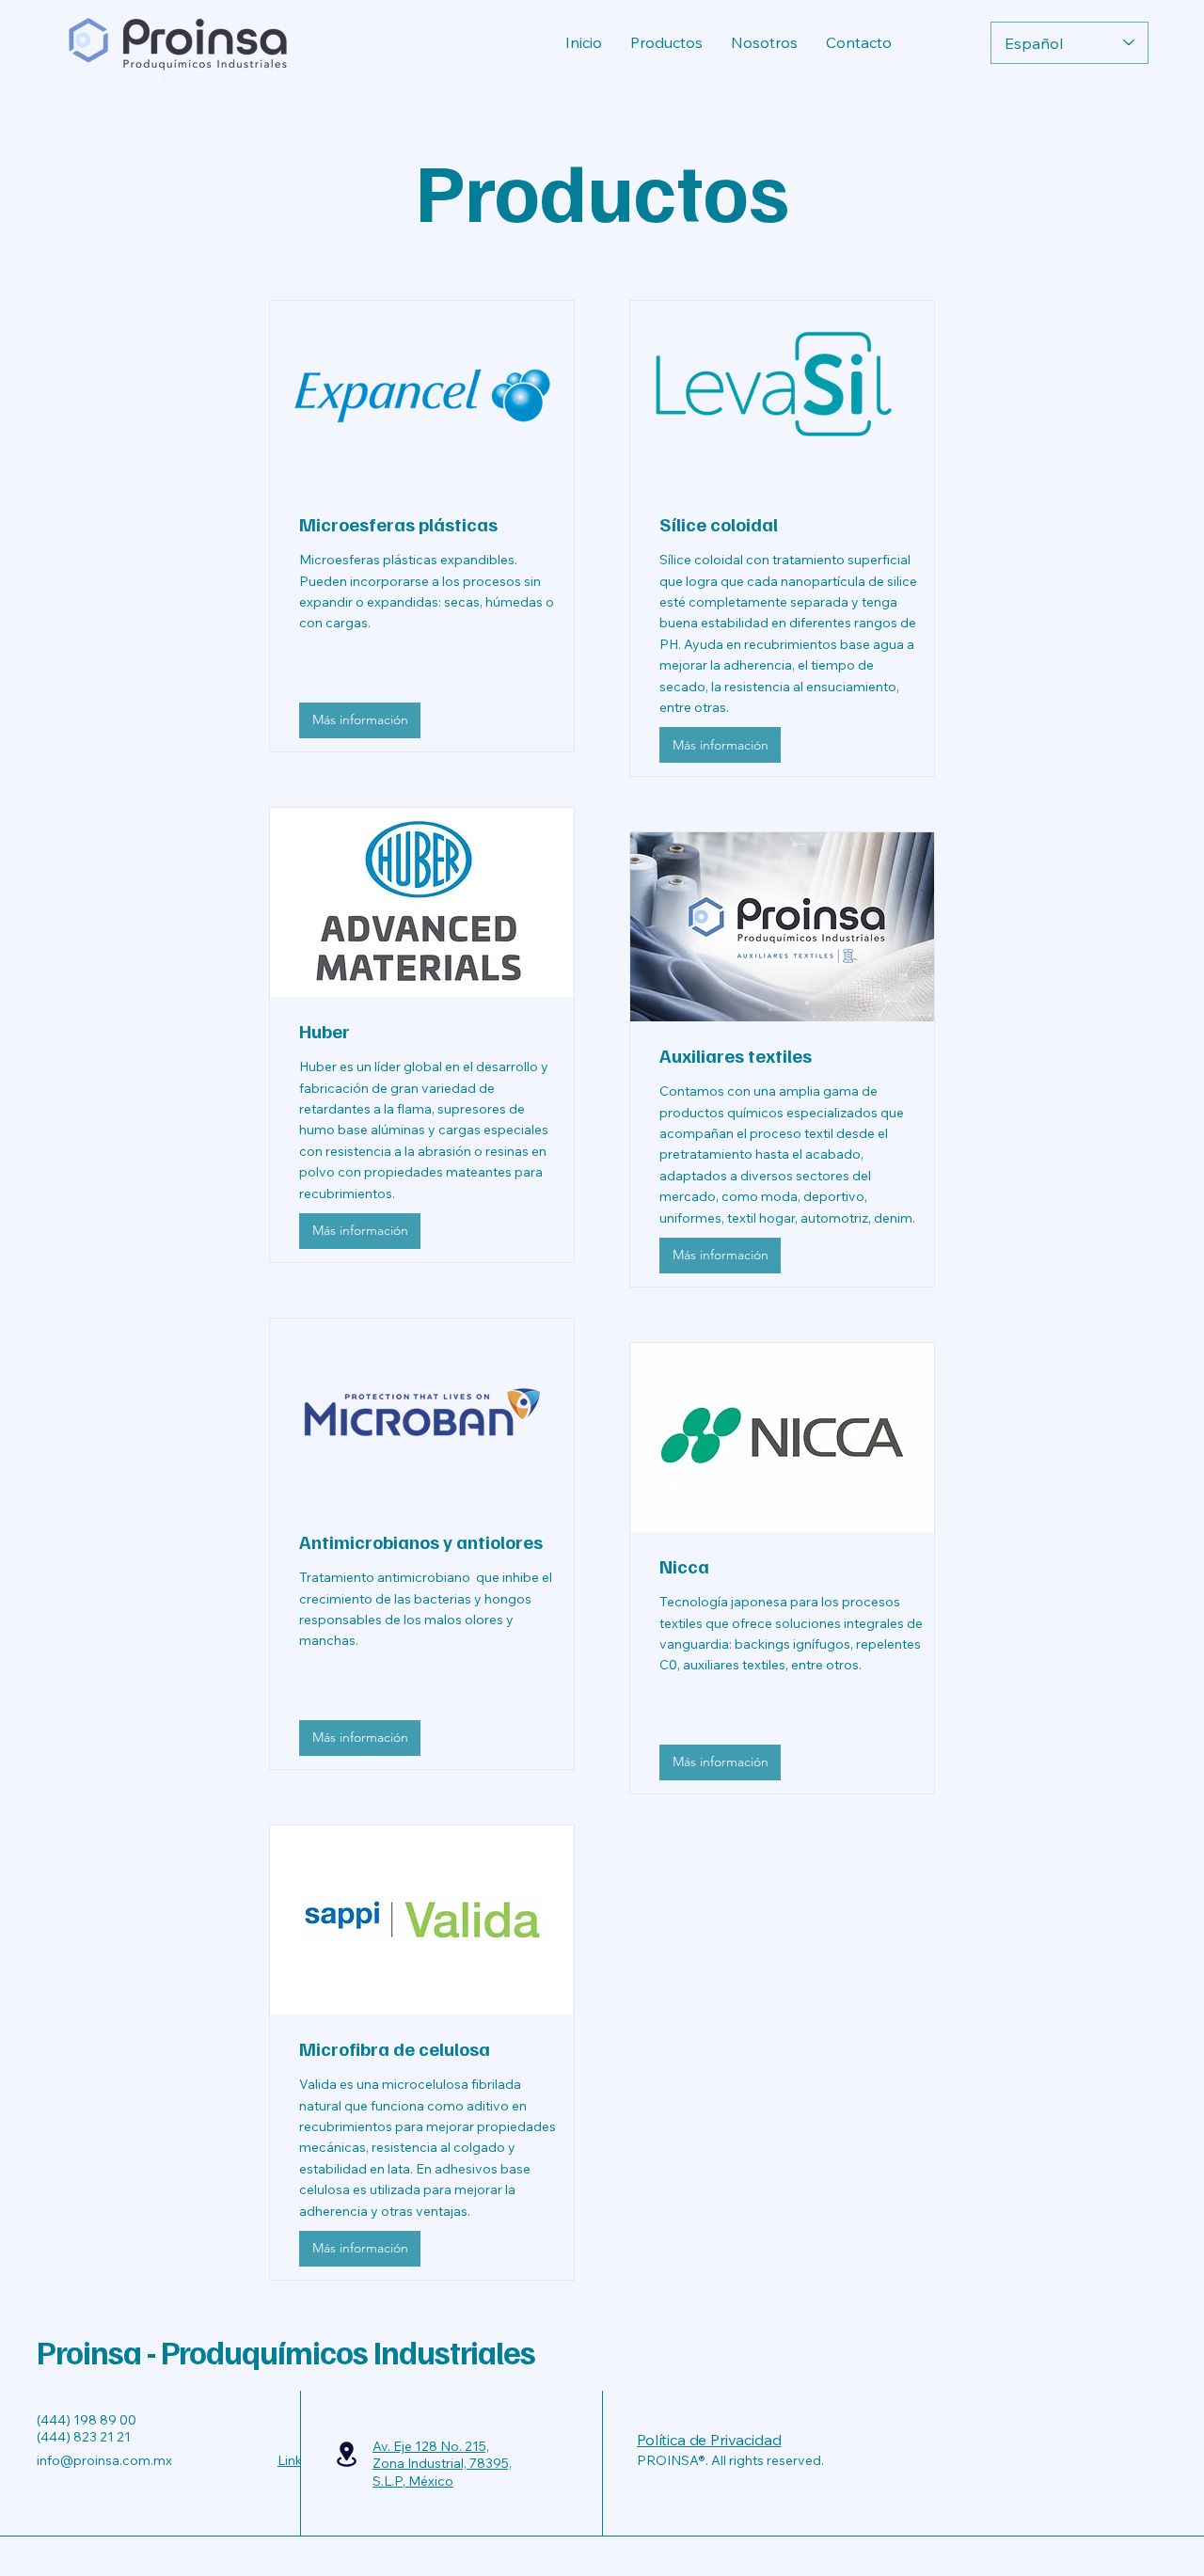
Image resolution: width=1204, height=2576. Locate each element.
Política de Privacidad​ (709, 2440)
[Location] (347, 2454)
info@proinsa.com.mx (104, 2460)
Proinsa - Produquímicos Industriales (286, 2351)
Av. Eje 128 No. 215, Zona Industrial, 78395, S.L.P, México (442, 2463)
